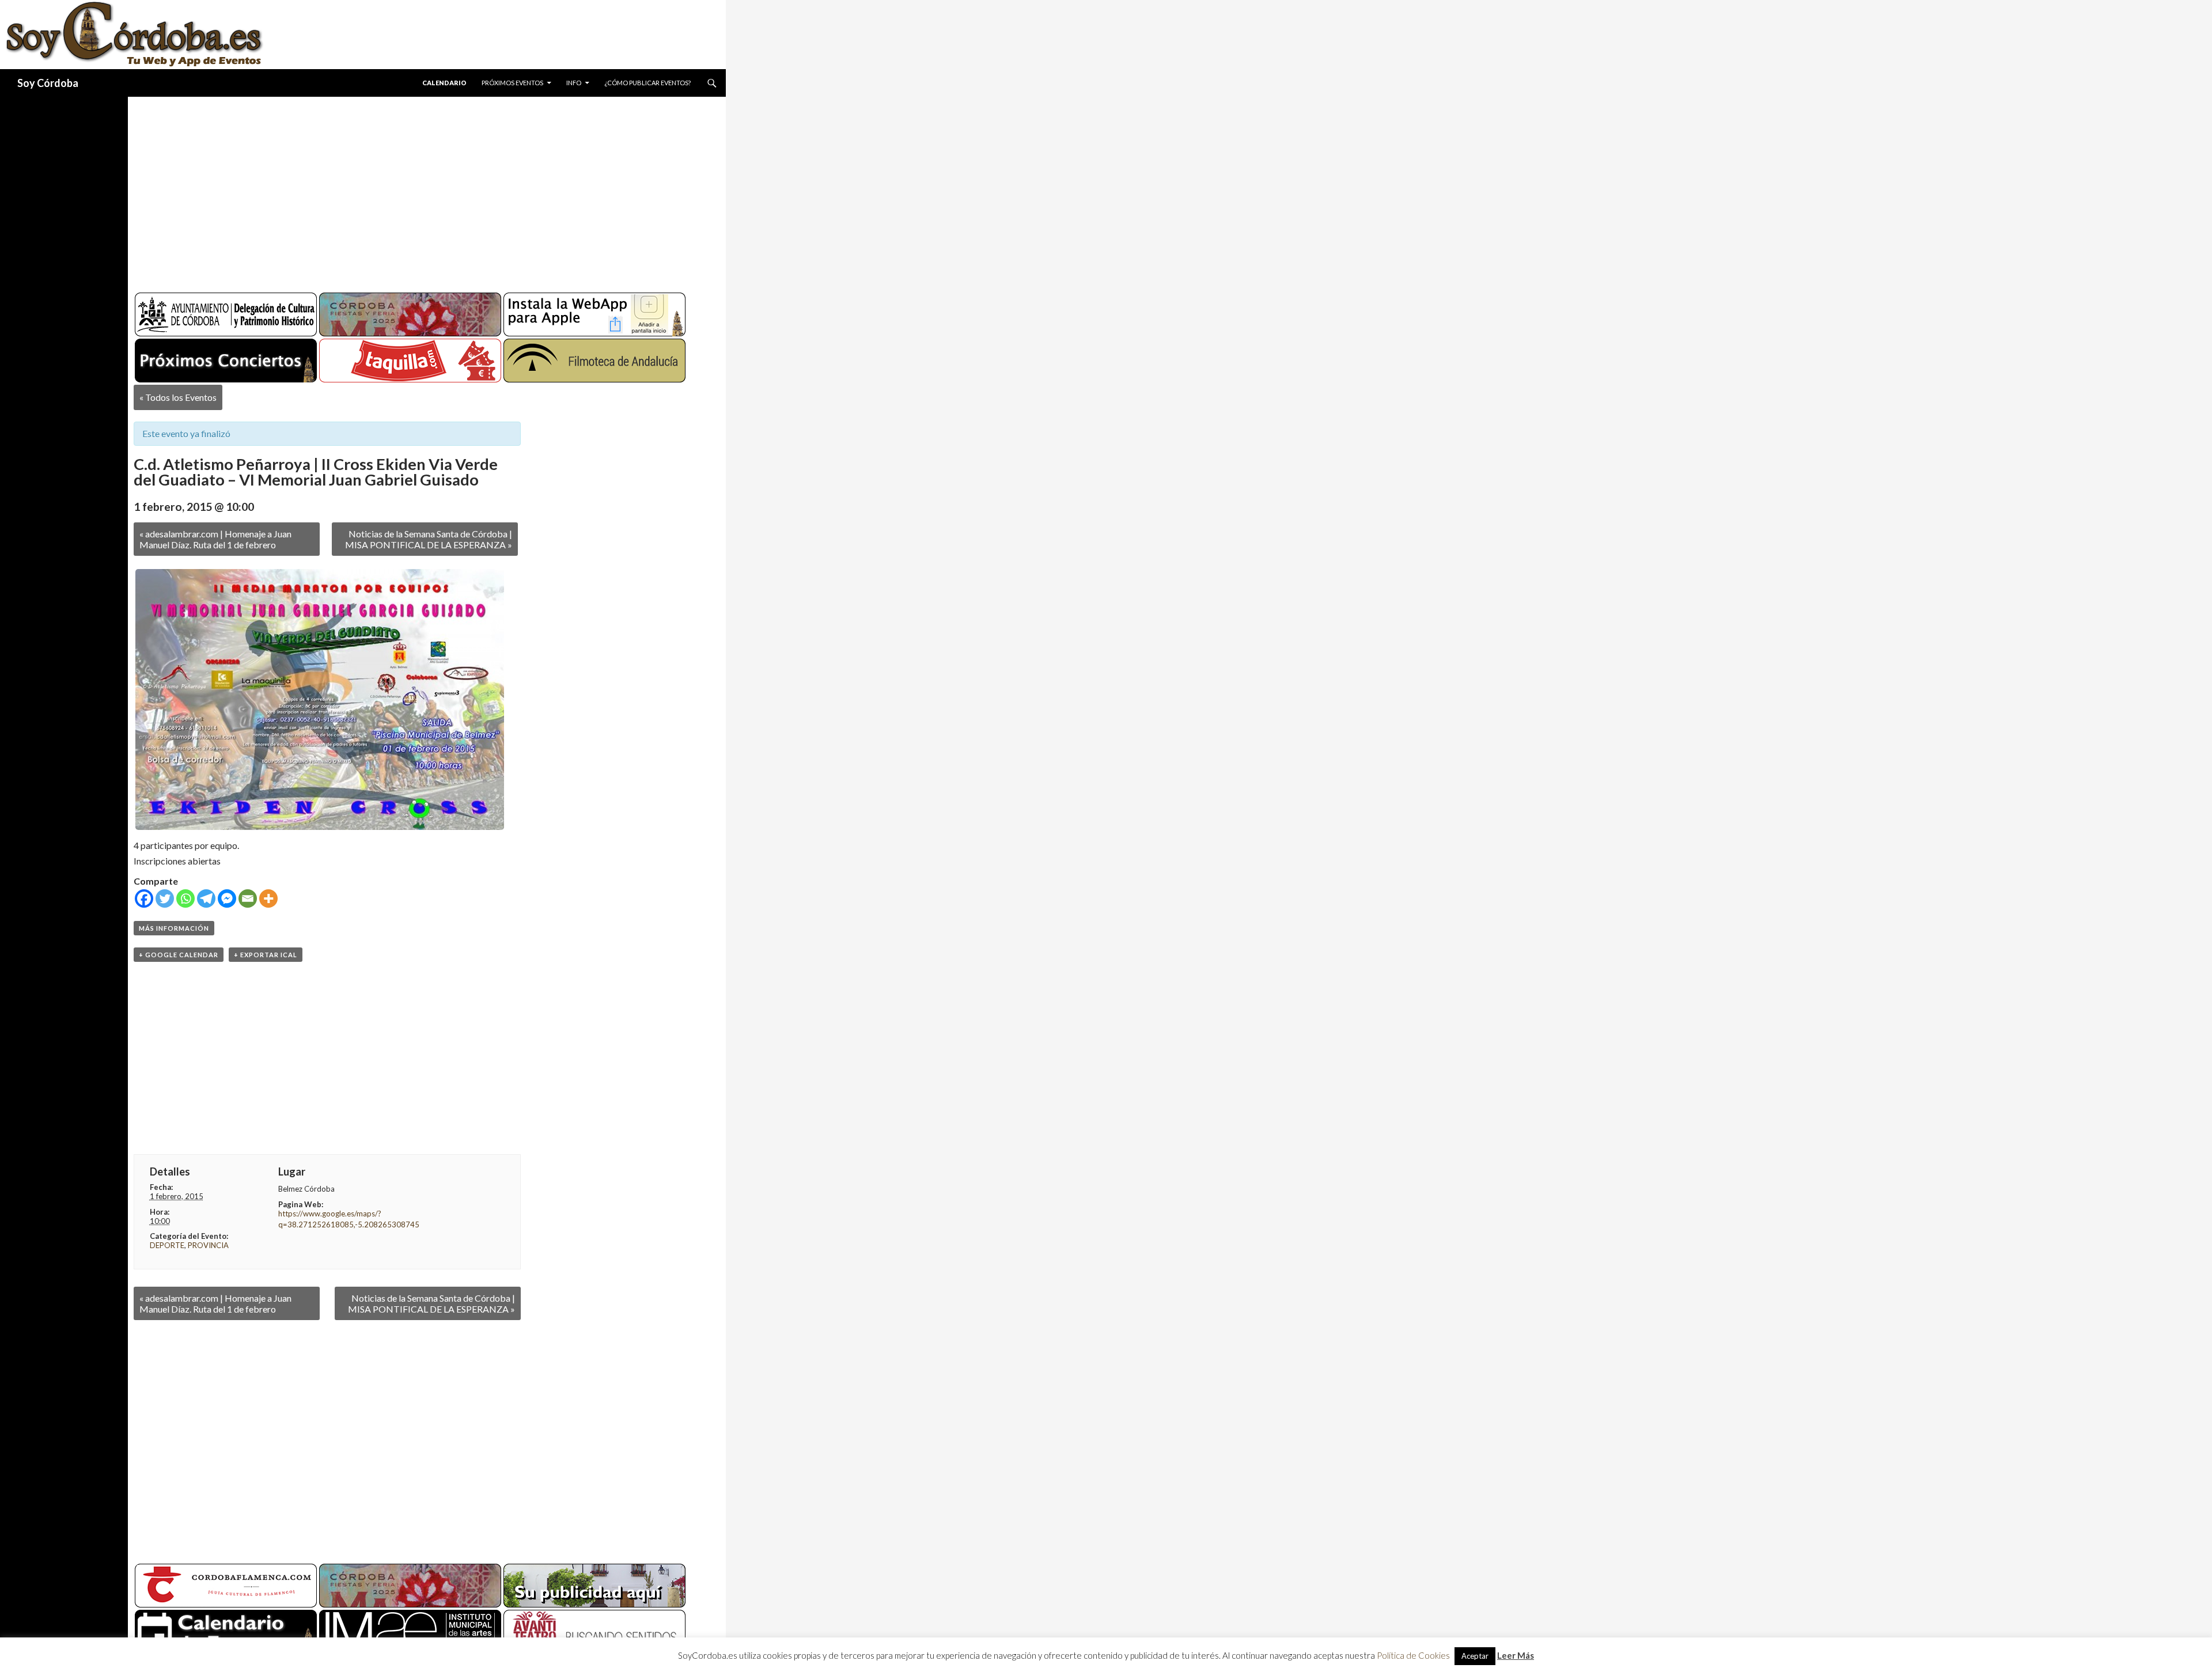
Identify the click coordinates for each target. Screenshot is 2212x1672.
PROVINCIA (208, 1245)
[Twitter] (165, 898)
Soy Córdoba (48, 83)
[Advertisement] (416, 190)
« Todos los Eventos (178, 397)
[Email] (248, 898)
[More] (268, 898)
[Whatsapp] (185, 898)
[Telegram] (206, 898)
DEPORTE (167, 1245)
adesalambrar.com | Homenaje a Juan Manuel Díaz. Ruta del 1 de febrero (215, 539)
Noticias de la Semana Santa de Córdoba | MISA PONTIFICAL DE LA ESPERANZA (429, 539)
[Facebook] (144, 898)
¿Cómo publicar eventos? (647, 83)
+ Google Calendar (179, 955)
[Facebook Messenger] (227, 898)
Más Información (174, 928)
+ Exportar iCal (266, 955)
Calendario (444, 83)
